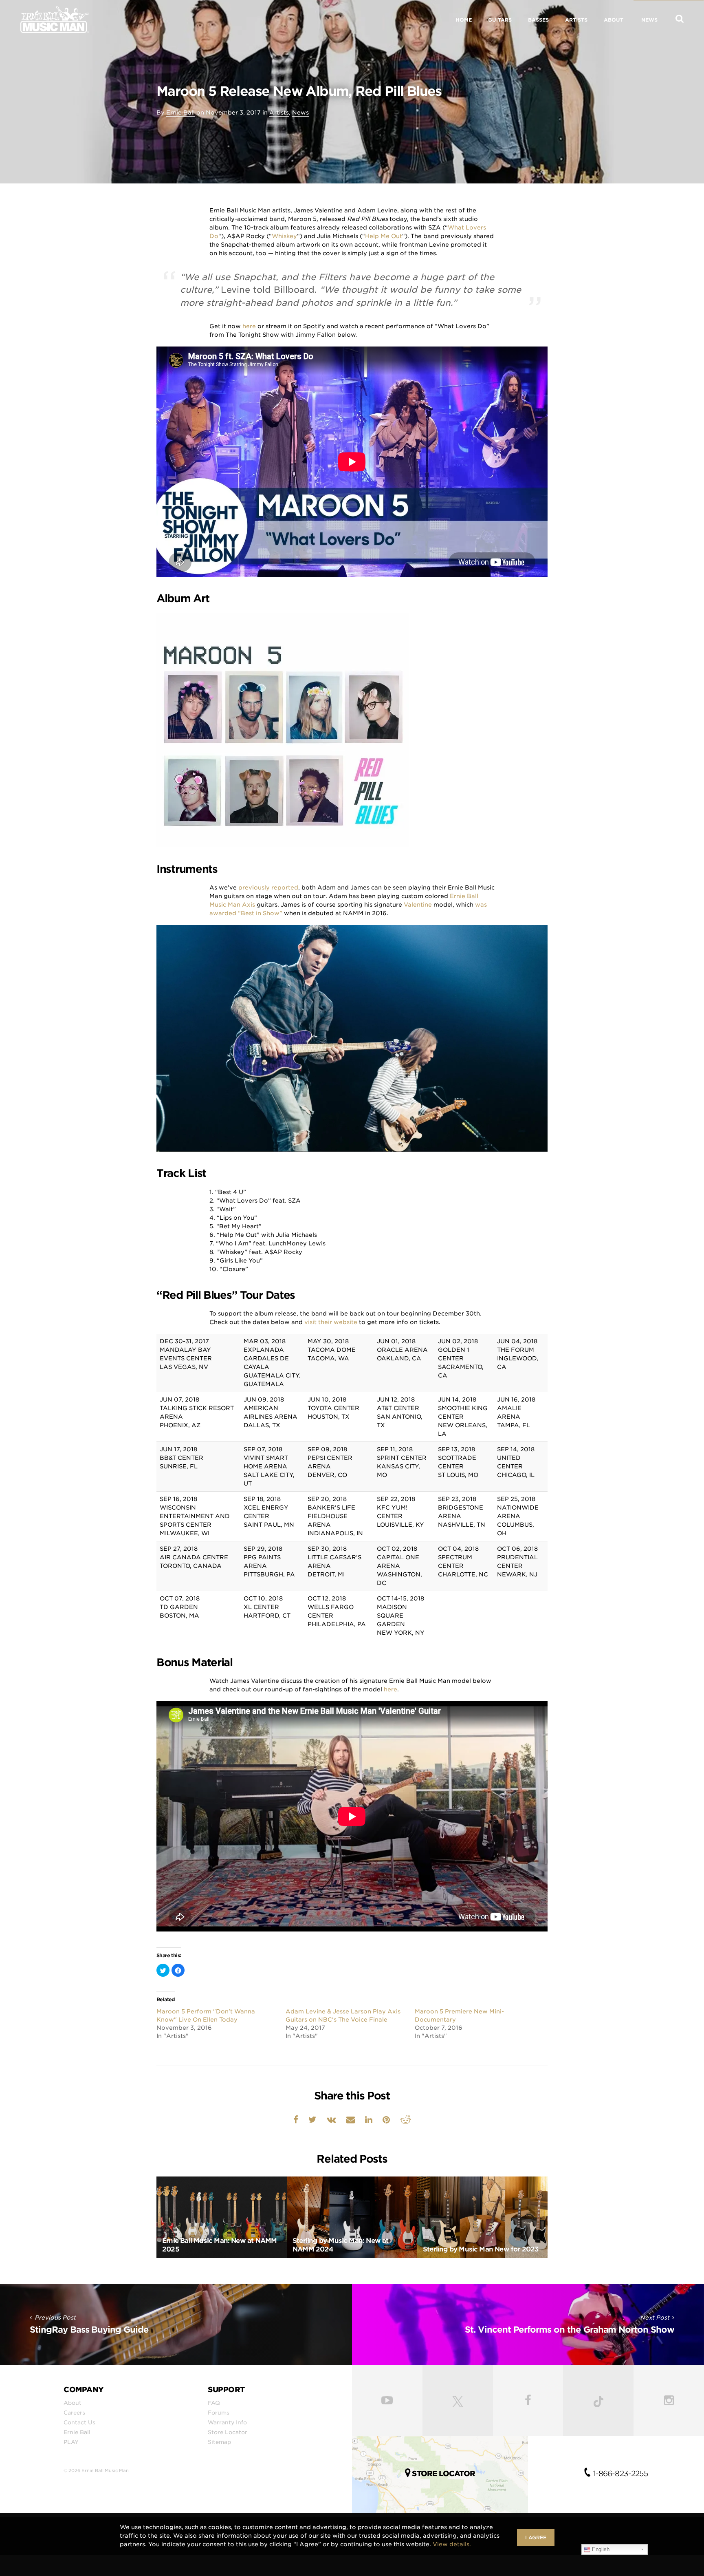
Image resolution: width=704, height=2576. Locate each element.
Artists (279, 113)
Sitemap (219, 2442)
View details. (452, 2544)
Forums (219, 2413)
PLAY (71, 2442)
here (249, 326)
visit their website (331, 1322)
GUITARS (500, 20)
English (600, 2549)
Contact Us (79, 2422)
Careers (74, 2413)
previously (254, 887)
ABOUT (614, 20)
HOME (464, 20)
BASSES (538, 20)
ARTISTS (576, 20)
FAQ (214, 2403)
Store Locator (228, 2432)
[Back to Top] (694, 2568)
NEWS (649, 20)
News (300, 113)
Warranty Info (227, 2422)
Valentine (418, 905)
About (73, 2403)
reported (285, 887)
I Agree (536, 2537)
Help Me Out (384, 236)
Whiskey (284, 236)
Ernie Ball (180, 113)
